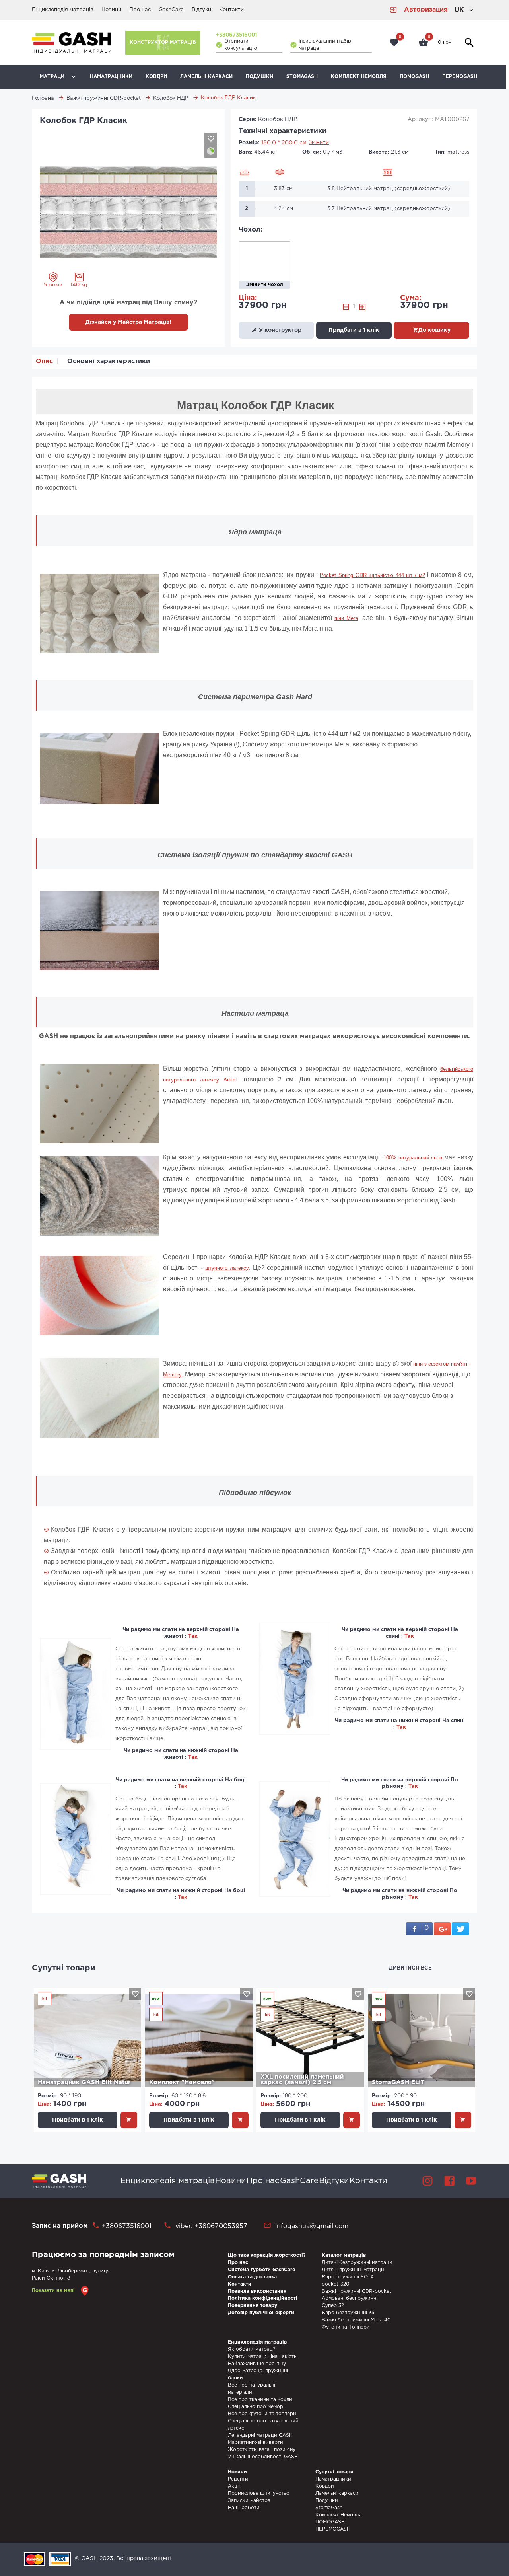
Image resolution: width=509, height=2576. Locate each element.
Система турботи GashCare (261, 2270)
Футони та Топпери (346, 2327)
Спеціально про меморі (256, 2407)
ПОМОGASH (414, 77)
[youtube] (471, 2181)
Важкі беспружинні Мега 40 (356, 2320)
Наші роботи (244, 2508)
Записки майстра (249, 2501)
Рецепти (238, 2479)
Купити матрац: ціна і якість (262, 2357)
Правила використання (257, 2291)
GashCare (171, 10)
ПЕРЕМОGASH (460, 77)
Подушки (259, 77)
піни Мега (346, 618)
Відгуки (201, 10)
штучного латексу (227, 1268)
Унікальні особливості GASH (263, 2457)
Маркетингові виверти (255, 2443)
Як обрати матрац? (252, 2349)
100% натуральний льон (413, 1158)
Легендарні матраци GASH (260, 2435)
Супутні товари (64, 1968)
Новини (111, 10)
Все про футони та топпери (262, 2414)
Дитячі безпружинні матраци (357, 2263)
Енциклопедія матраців (63, 10)
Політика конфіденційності (263, 2298)
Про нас (140, 10)
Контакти (231, 10)
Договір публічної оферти (261, 2313)
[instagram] (427, 2181)
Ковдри (156, 77)
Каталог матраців (344, 2255)
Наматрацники (111, 77)
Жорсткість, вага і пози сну (262, 2450)
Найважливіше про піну (257, 2364)
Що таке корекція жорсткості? (267, 2255)
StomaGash (302, 77)
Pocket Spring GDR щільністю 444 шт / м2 (372, 575)
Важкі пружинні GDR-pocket (356, 2291)
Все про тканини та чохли (260, 2400)
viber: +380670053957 (210, 2226)
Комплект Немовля (359, 77)
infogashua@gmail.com (312, 2226)
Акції (234, 2486)
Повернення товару (253, 2306)
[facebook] (449, 2181)
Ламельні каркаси (206, 77)
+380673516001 (236, 35)
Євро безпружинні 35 (348, 2313)
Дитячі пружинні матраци (353, 2270)
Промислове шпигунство (259, 2493)
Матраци (52, 77)
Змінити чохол (265, 285)
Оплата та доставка (252, 2277)
